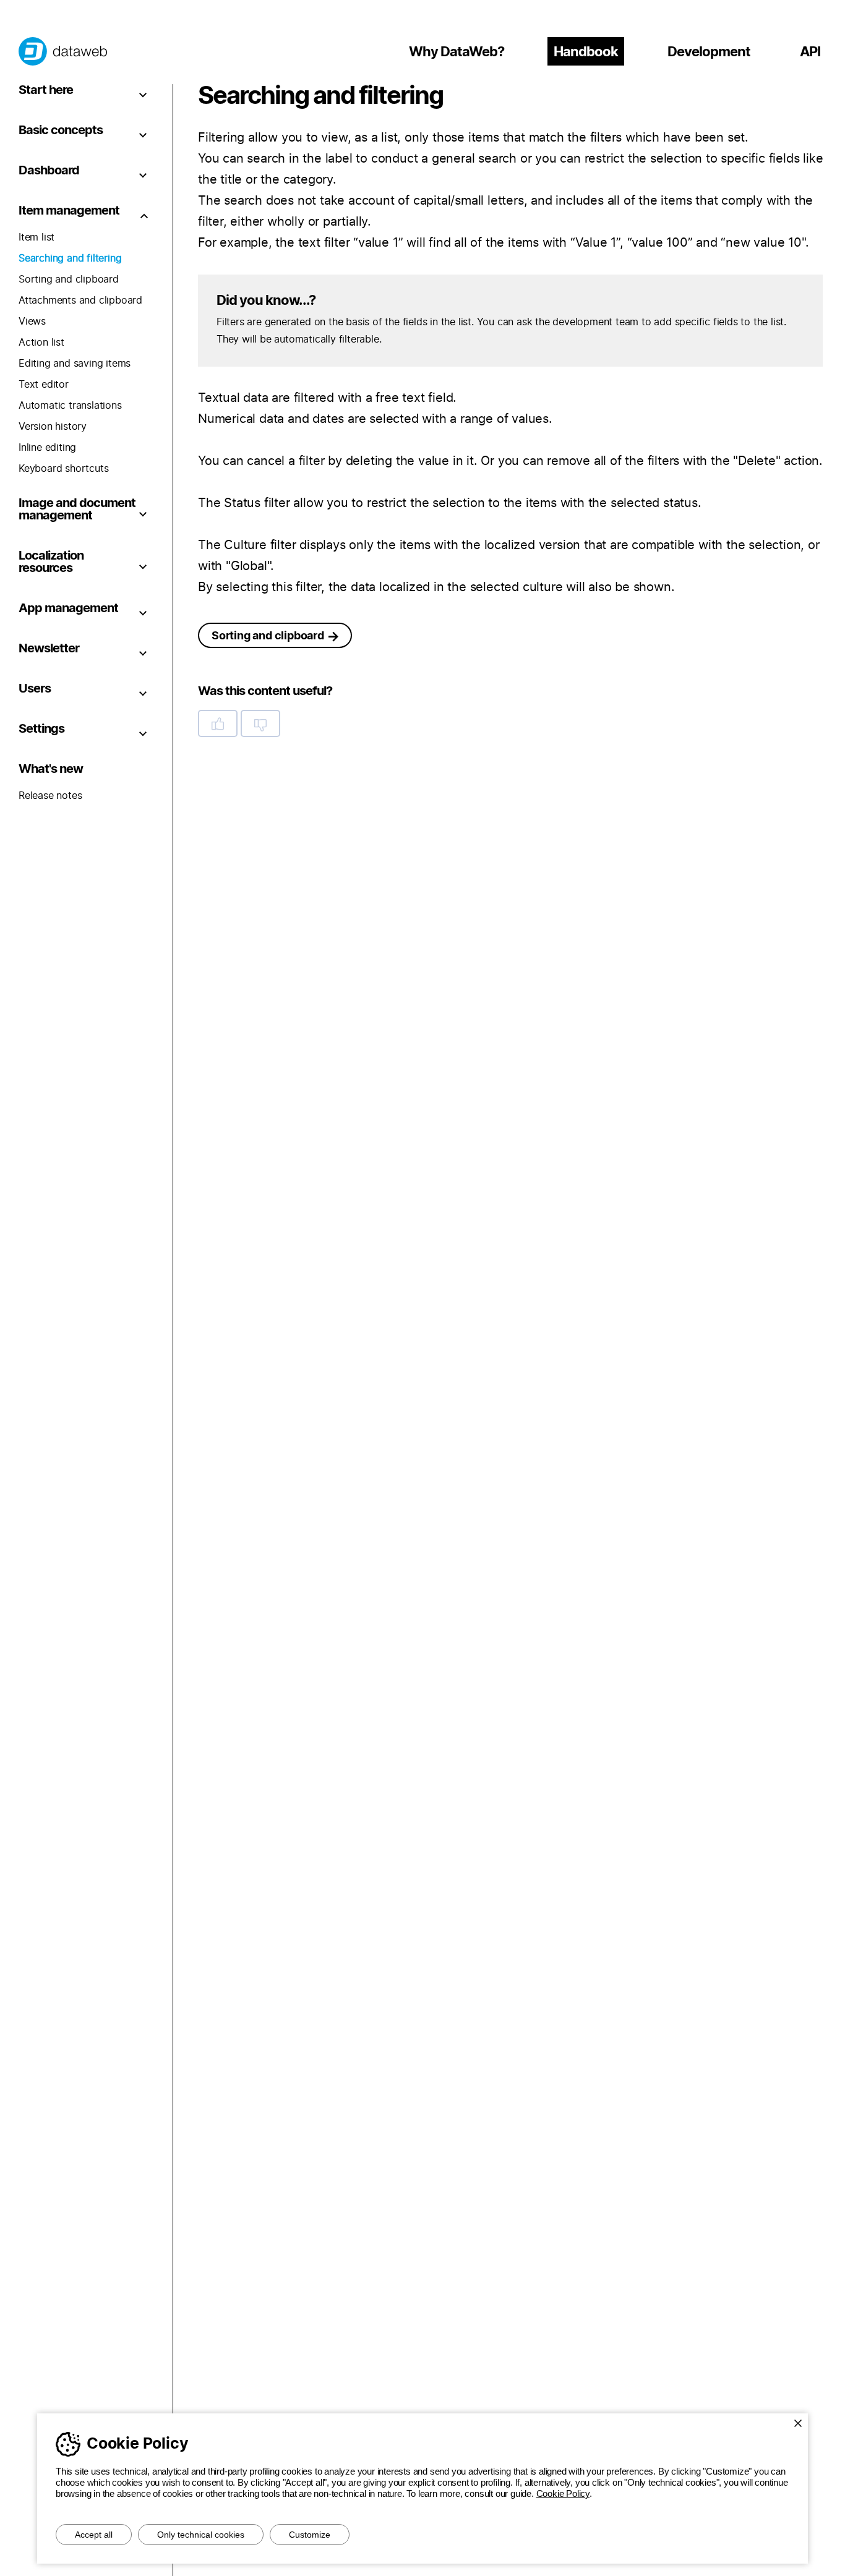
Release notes (50, 796)
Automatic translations (70, 406)
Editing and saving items (75, 364)
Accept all (94, 2535)
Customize (310, 2535)
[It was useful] (218, 723)
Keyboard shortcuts (63, 469)
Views (32, 322)
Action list (41, 343)
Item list (36, 237)
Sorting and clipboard (69, 279)
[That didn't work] (260, 723)
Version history (53, 427)
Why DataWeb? (457, 52)
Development (709, 52)
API (810, 52)
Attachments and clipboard (80, 301)
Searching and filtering (70, 258)
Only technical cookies (201, 2535)
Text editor (44, 385)
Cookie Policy (563, 2493)
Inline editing (47, 448)
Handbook (586, 52)
